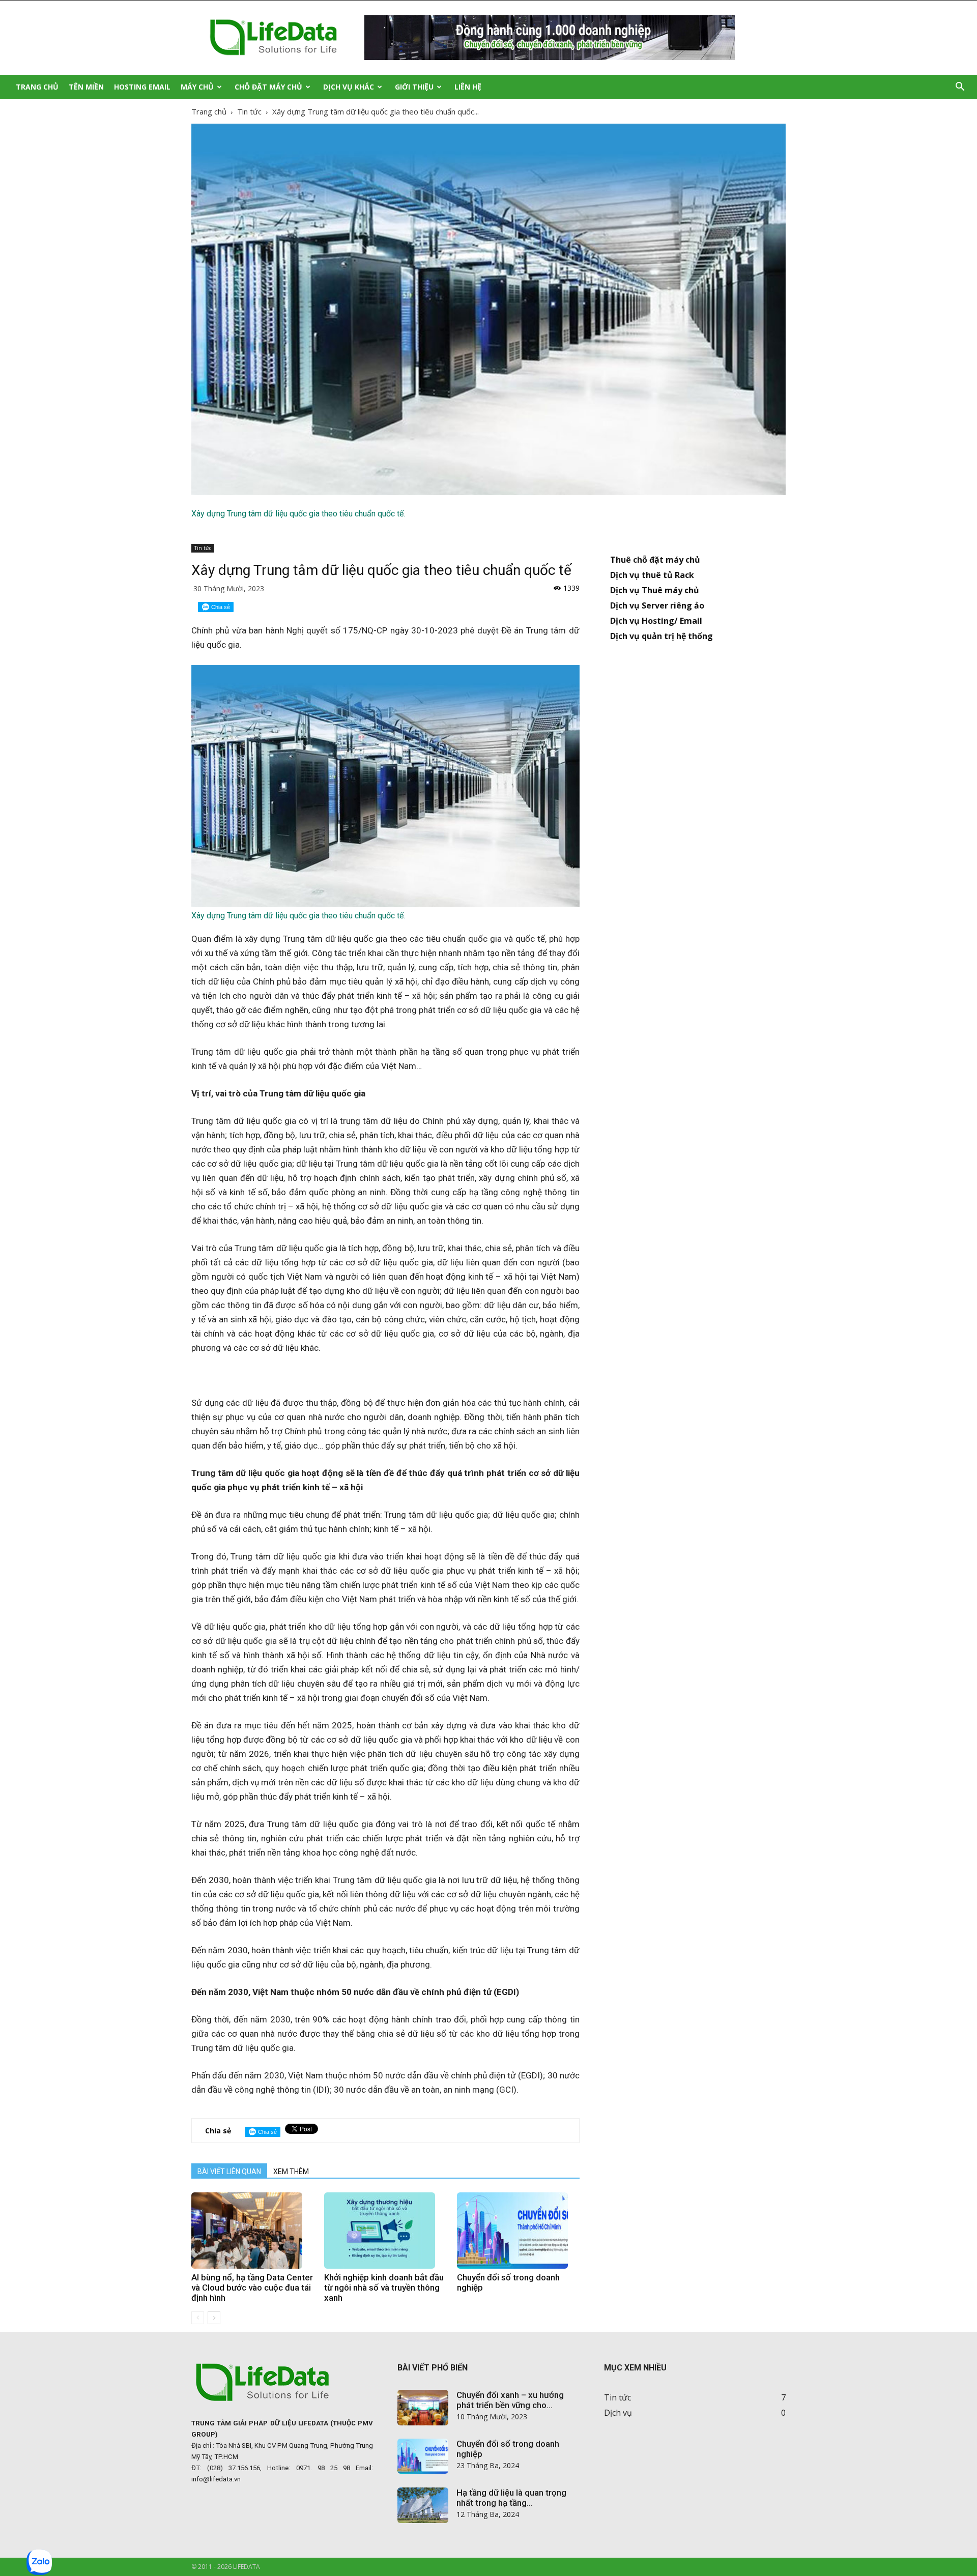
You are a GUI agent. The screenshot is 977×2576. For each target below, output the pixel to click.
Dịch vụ (618, 2413)
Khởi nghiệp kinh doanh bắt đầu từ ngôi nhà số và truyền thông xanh (384, 2288)
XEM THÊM (291, 2172)
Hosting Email (142, 87)
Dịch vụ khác (349, 87)
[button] (960, 87)
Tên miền (86, 87)
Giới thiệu (414, 87)
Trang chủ (209, 111)
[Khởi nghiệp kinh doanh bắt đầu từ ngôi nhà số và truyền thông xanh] (385, 2231)
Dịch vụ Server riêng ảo (657, 605)
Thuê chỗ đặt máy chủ (655, 560)
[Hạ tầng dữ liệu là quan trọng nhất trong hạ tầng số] (423, 2505)
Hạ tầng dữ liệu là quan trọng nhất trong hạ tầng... (511, 2498)
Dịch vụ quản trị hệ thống (662, 636)
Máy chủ (197, 87)
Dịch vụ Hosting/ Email (656, 621)
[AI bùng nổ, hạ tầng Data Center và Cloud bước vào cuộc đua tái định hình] (252, 2231)
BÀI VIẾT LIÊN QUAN (229, 2172)
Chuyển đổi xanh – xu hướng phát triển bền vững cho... (510, 2400)
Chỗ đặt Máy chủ (268, 87)
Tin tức (249, 111)
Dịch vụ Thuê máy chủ (655, 590)
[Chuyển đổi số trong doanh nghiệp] (518, 2231)
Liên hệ (468, 87)
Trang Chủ (37, 87)
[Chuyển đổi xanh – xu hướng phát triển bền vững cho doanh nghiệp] (423, 2408)
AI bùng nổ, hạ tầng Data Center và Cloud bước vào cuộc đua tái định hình (252, 2288)
